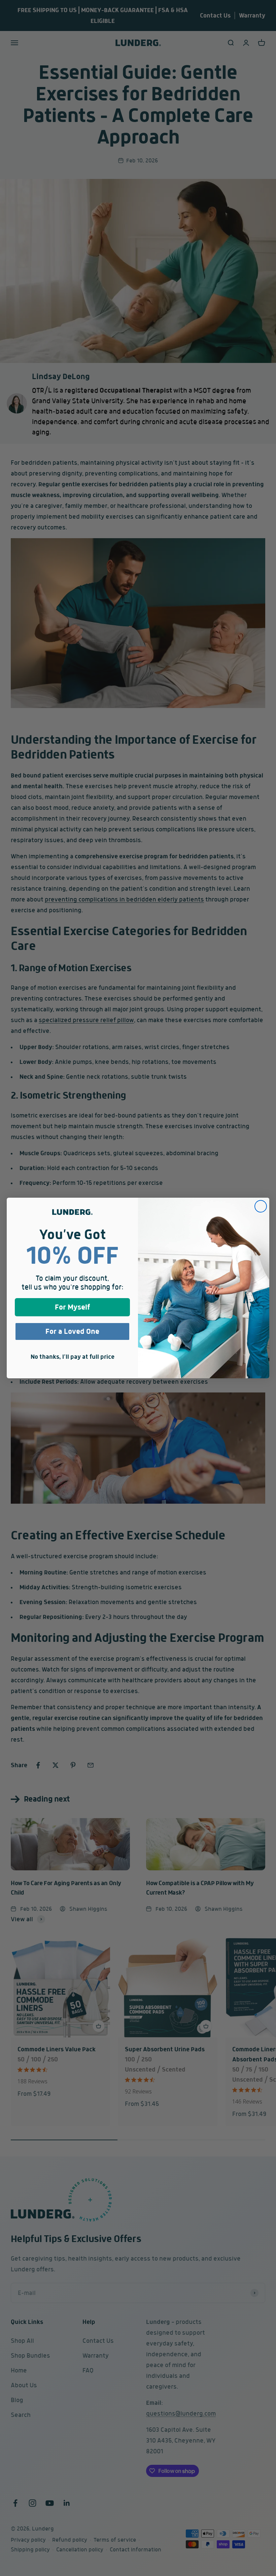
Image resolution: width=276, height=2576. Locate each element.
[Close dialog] (261, 1206)
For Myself (73, 1307)
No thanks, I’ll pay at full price (73, 1357)
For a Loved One (72, 1331)
